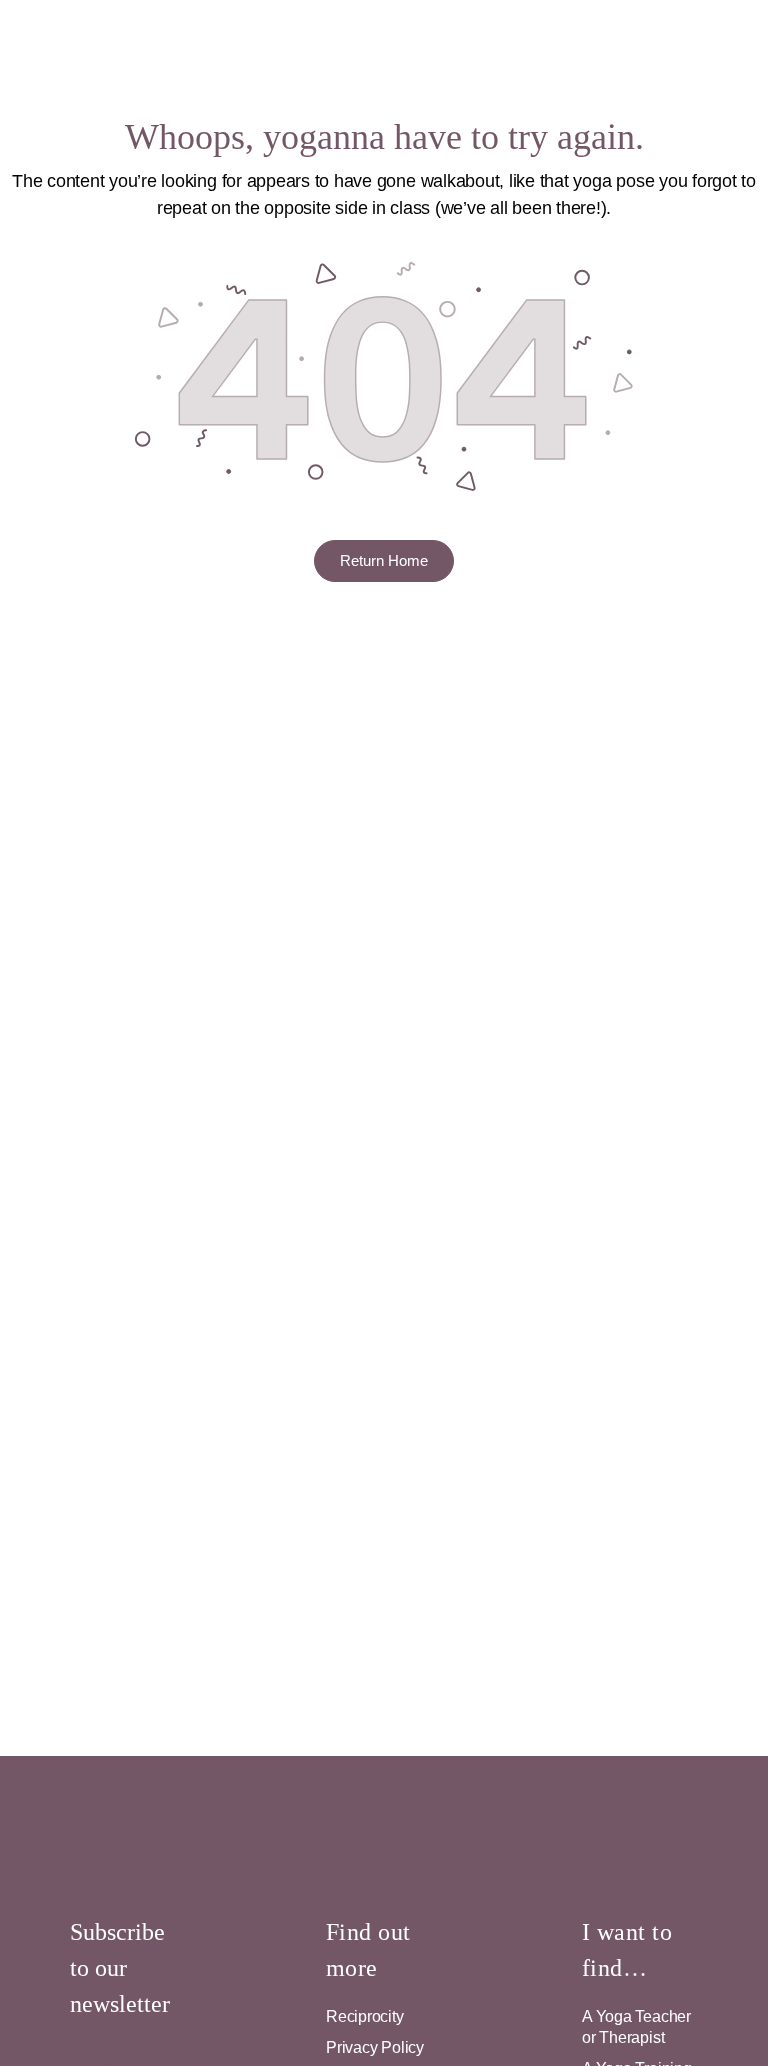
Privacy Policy (375, 2047)
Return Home (384, 560)
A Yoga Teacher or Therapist (636, 2027)
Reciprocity (365, 2016)
